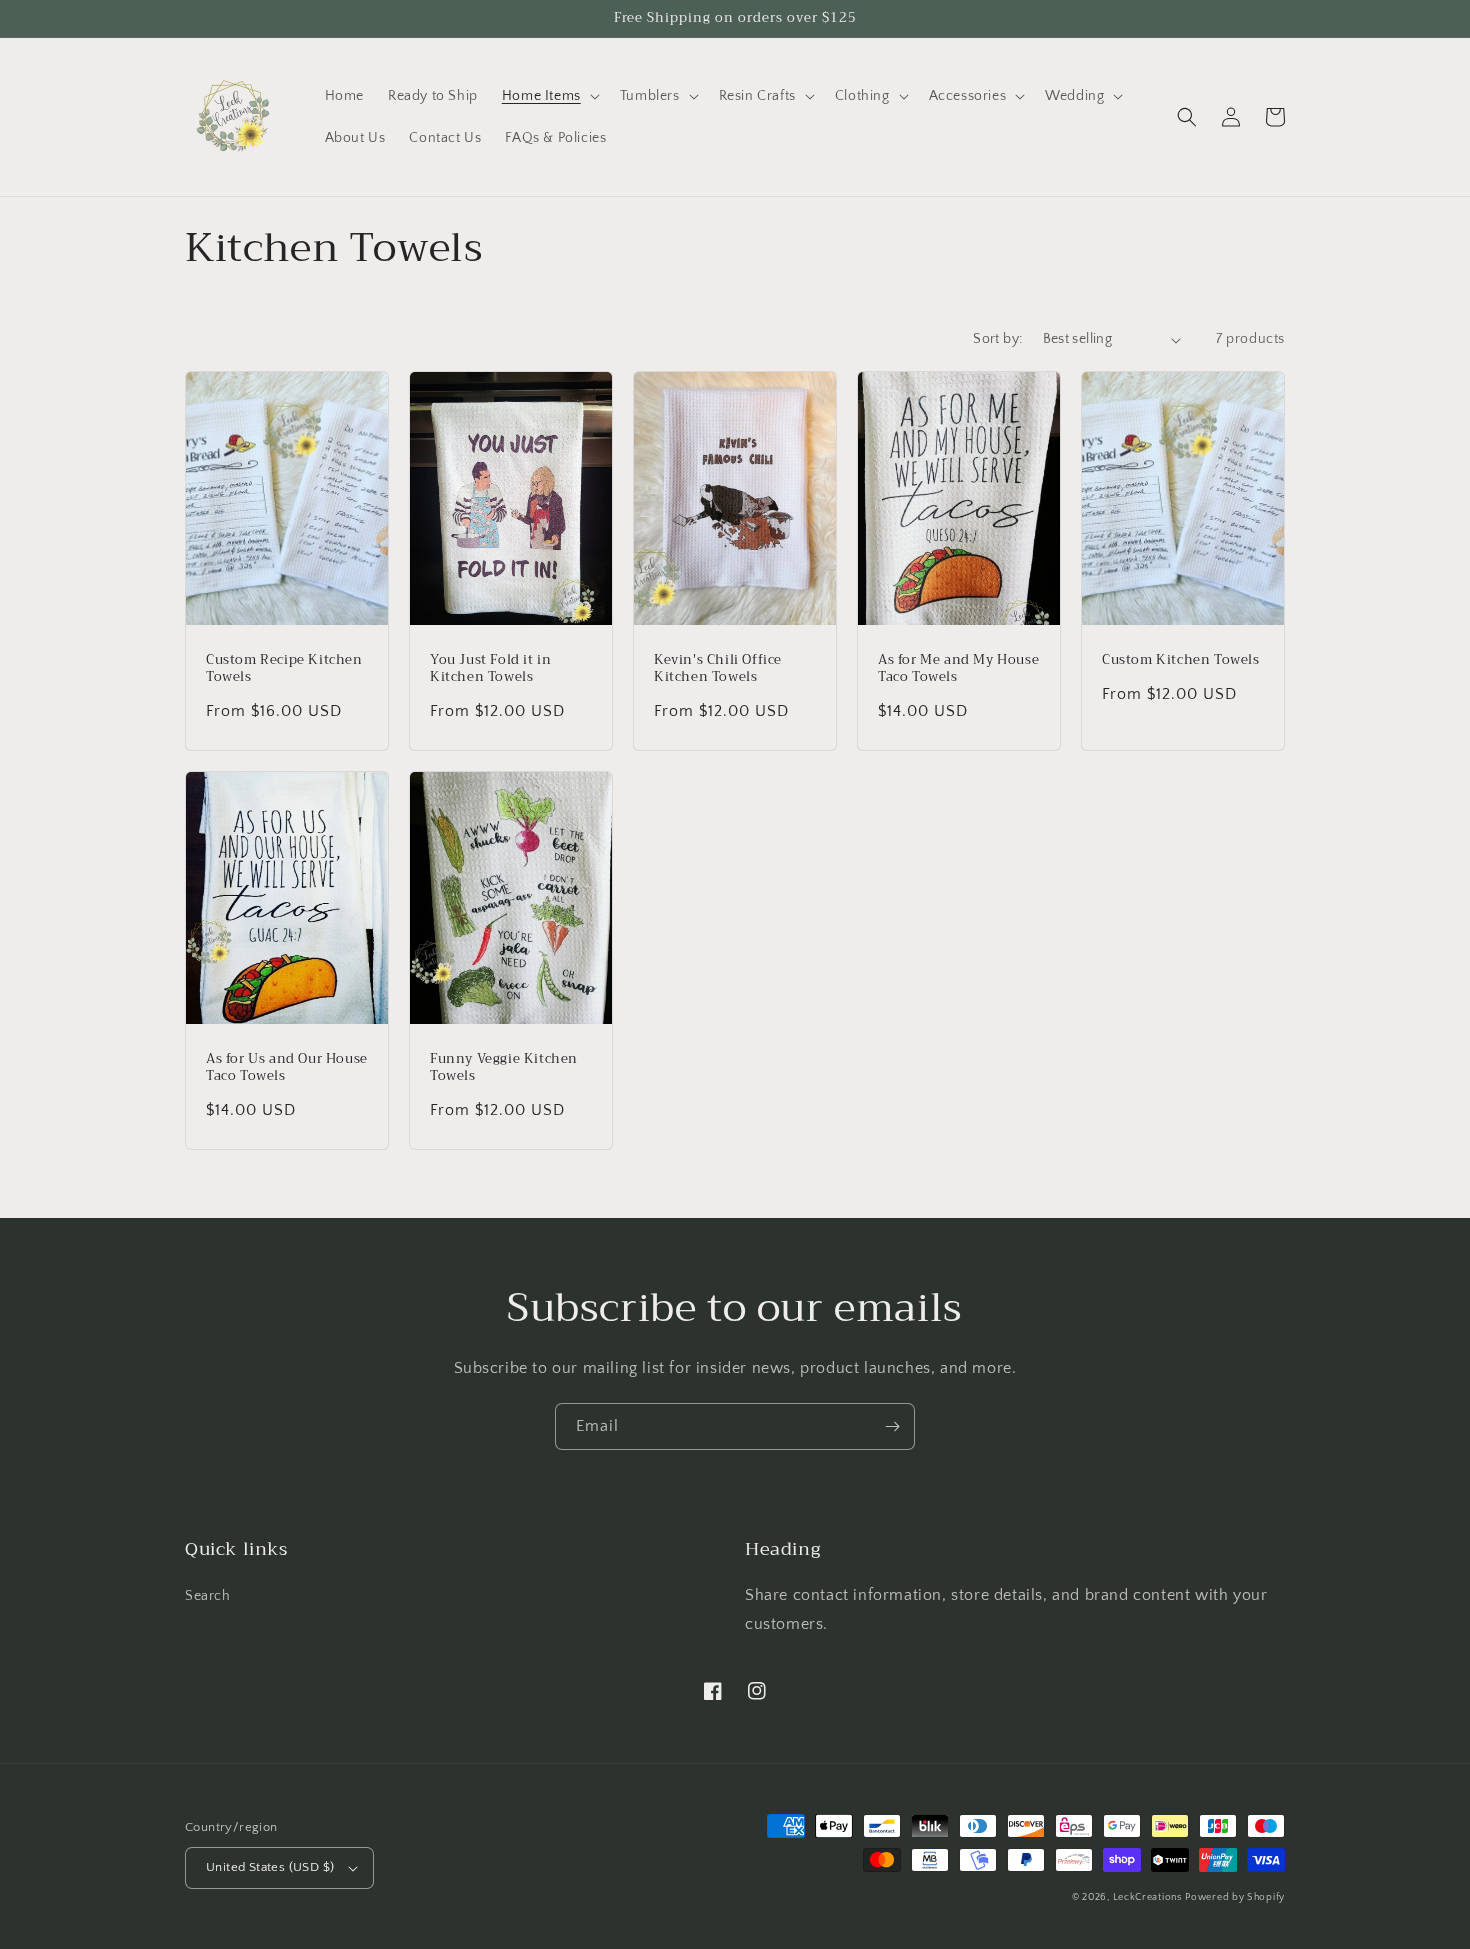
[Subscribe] (892, 1426)
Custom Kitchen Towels (1181, 660)
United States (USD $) (270, 1867)
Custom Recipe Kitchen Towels (284, 669)
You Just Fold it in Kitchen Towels (490, 669)
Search (208, 1596)
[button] (549, 96)
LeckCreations (1147, 1897)
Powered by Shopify (1235, 1897)
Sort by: (997, 339)
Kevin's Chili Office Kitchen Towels (718, 669)
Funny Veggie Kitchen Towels (504, 1068)
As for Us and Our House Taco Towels (287, 1068)
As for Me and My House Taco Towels (958, 669)
